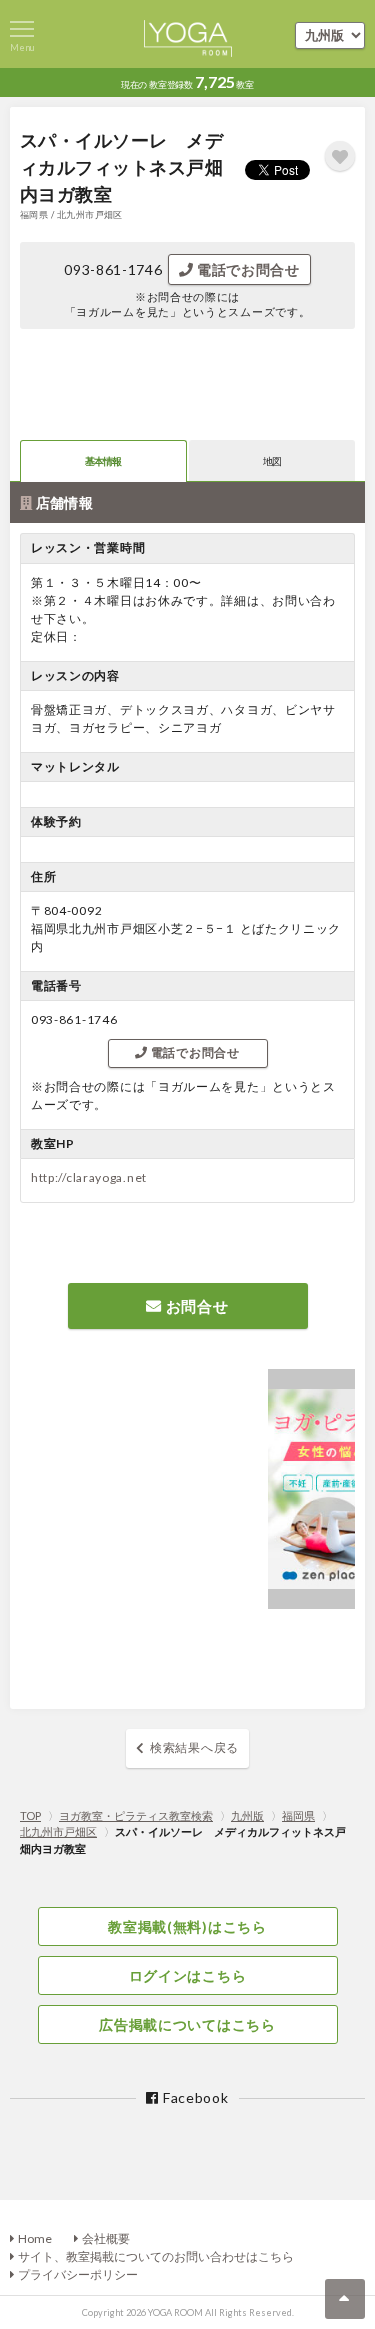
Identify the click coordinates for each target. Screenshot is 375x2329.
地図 (272, 461)
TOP (30, 1815)
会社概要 (106, 2238)
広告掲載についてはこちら (187, 2024)
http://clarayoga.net (89, 1177)
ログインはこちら (188, 1975)
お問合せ (195, 1306)
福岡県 (298, 1815)
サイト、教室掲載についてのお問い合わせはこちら (156, 2256)
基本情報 (103, 461)
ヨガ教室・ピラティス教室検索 (136, 1815)
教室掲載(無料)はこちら (187, 1926)
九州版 (247, 1815)
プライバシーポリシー (78, 2274)
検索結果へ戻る (194, 1747)
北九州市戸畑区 (58, 1831)
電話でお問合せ (246, 269)
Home (35, 2238)
